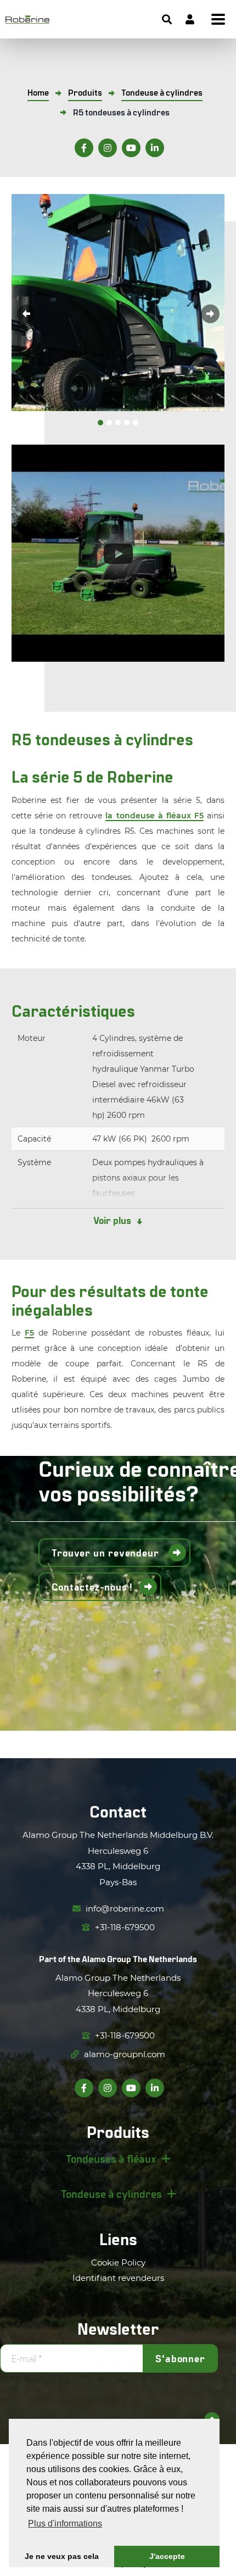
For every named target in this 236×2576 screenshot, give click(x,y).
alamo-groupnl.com (123, 2054)
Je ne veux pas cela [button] (62, 2556)
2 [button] (109, 423)
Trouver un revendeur (107, 1553)
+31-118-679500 (124, 1927)
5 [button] (136, 423)
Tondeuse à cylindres (111, 2193)
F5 (29, 1333)
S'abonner (180, 2358)
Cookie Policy (118, 2262)
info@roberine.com (124, 1909)
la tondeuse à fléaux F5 (154, 816)
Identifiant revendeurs (118, 2278)
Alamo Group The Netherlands (139, 1959)
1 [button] (100, 423)
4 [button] (127, 423)
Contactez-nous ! (92, 1587)
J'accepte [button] (167, 2556)
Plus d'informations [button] (65, 2524)
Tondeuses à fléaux (111, 2158)
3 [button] (118, 423)
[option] (118, 303)
